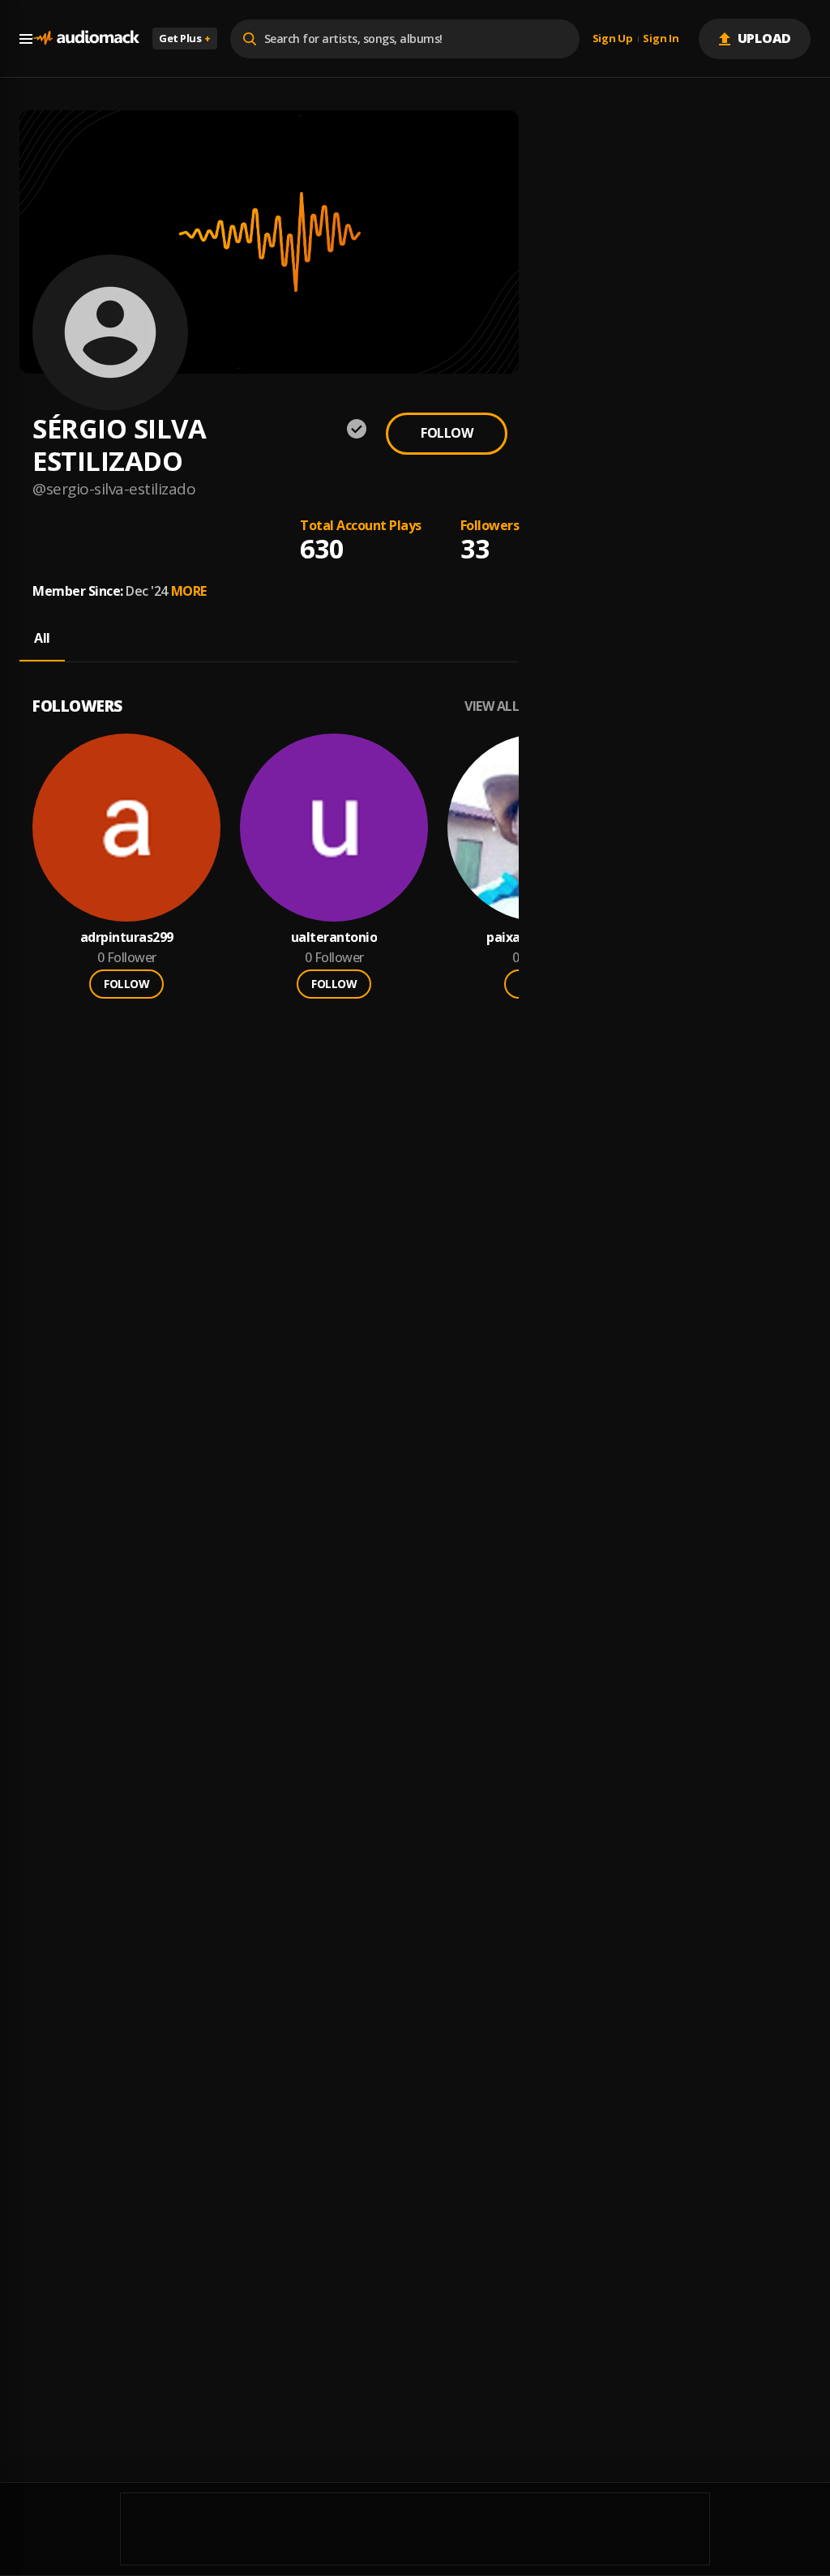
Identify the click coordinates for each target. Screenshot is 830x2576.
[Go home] (86, 39)
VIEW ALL (492, 706)
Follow (447, 433)
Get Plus (185, 38)
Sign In (661, 39)
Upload (765, 38)
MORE (189, 591)
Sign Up (613, 39)
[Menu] (26, 39)
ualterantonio (334, 937)
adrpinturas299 (127, 937)
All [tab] (42, 638)
